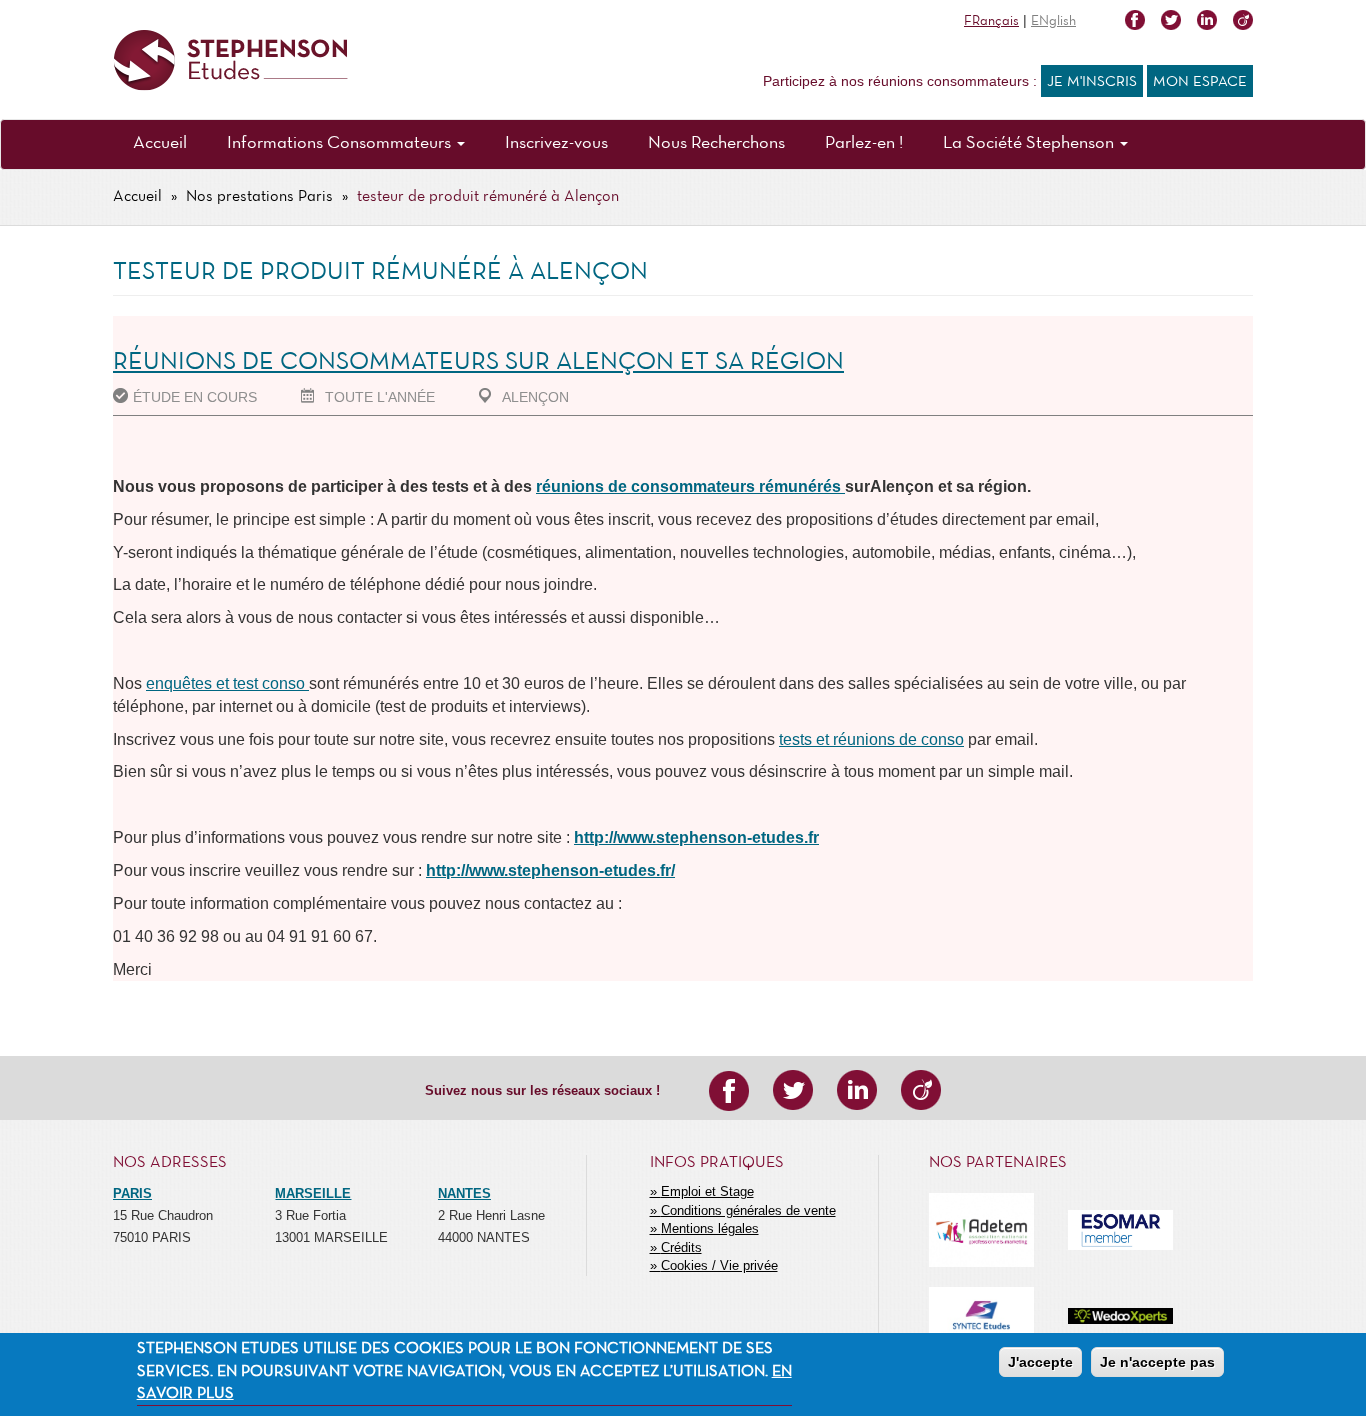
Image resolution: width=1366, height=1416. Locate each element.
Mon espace (1200, 82)
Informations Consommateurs (341, 143)
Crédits (681, 1247)
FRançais (991, 21)
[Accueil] (230, 60)
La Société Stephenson (1030, 143)
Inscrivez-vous (556, 143)
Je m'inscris (1092, 82)
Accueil (160, 143)
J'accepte (1040, 1362)
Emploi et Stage (707, 1191)
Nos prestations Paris (259, 197)
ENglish (1053, 21)
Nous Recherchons (716, 143)
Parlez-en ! (864, 143)
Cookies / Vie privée (719, 1265)
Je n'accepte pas (1157, 1362)
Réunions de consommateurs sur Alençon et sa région (478, 362)
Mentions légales (710, 1228)
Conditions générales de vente (748, 1210)
